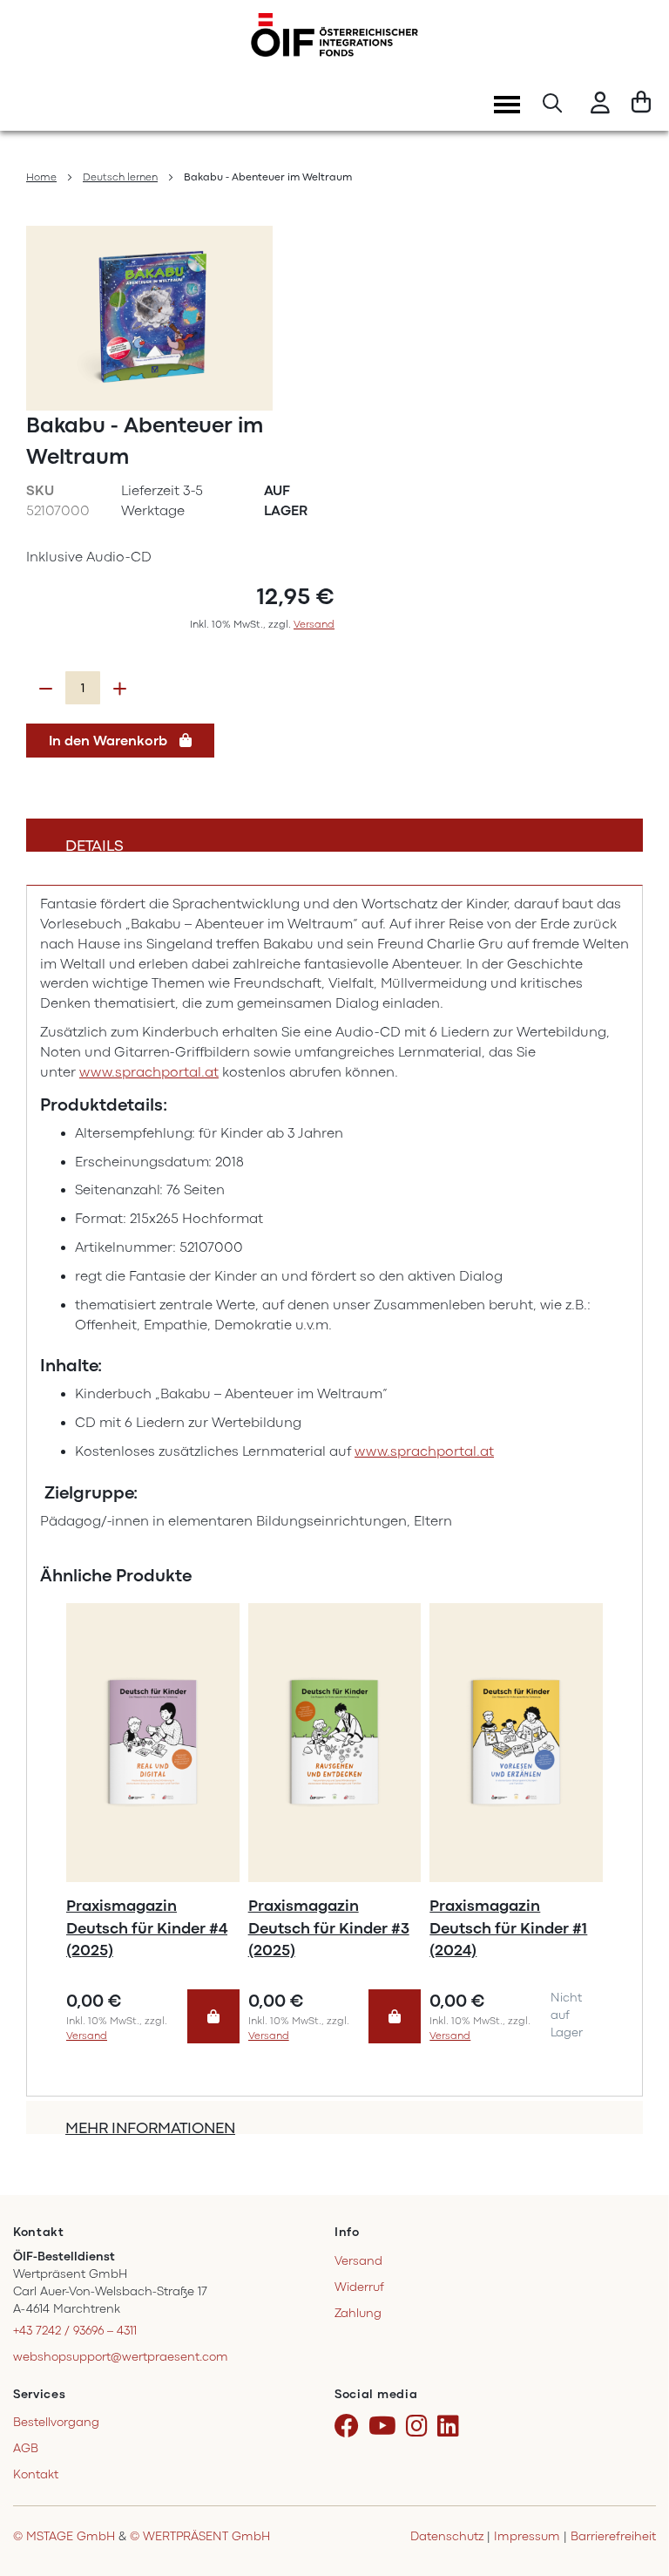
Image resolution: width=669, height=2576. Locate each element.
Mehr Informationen (150, 2127)
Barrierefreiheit (613, 2536)
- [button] (46, 689)
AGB (26, 2448)
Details (95, 844)
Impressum (527, 2536)
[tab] (334, 835)
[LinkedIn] (451, 2427)
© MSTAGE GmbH (64, 2536)
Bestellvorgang (56, 2422)
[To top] (633, 2488)
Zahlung (358, 2313)
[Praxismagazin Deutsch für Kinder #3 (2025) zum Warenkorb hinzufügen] (395, 2017)
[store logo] (334, 35)
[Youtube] (385, 2427)
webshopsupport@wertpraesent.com (121, 2357)
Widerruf (359, 2287)
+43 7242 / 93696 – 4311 (75, 2331)
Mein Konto (600, 105)
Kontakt (36, 2474)
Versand (314, 624)
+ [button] (120, 689)
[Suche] (552, 105)
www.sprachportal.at (149, 1072)
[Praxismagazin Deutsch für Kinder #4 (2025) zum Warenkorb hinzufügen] (213, 2017)
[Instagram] (420, 2427)
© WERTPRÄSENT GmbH (200, 2536)
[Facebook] (350, 2427)
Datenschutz (447, 2536)
